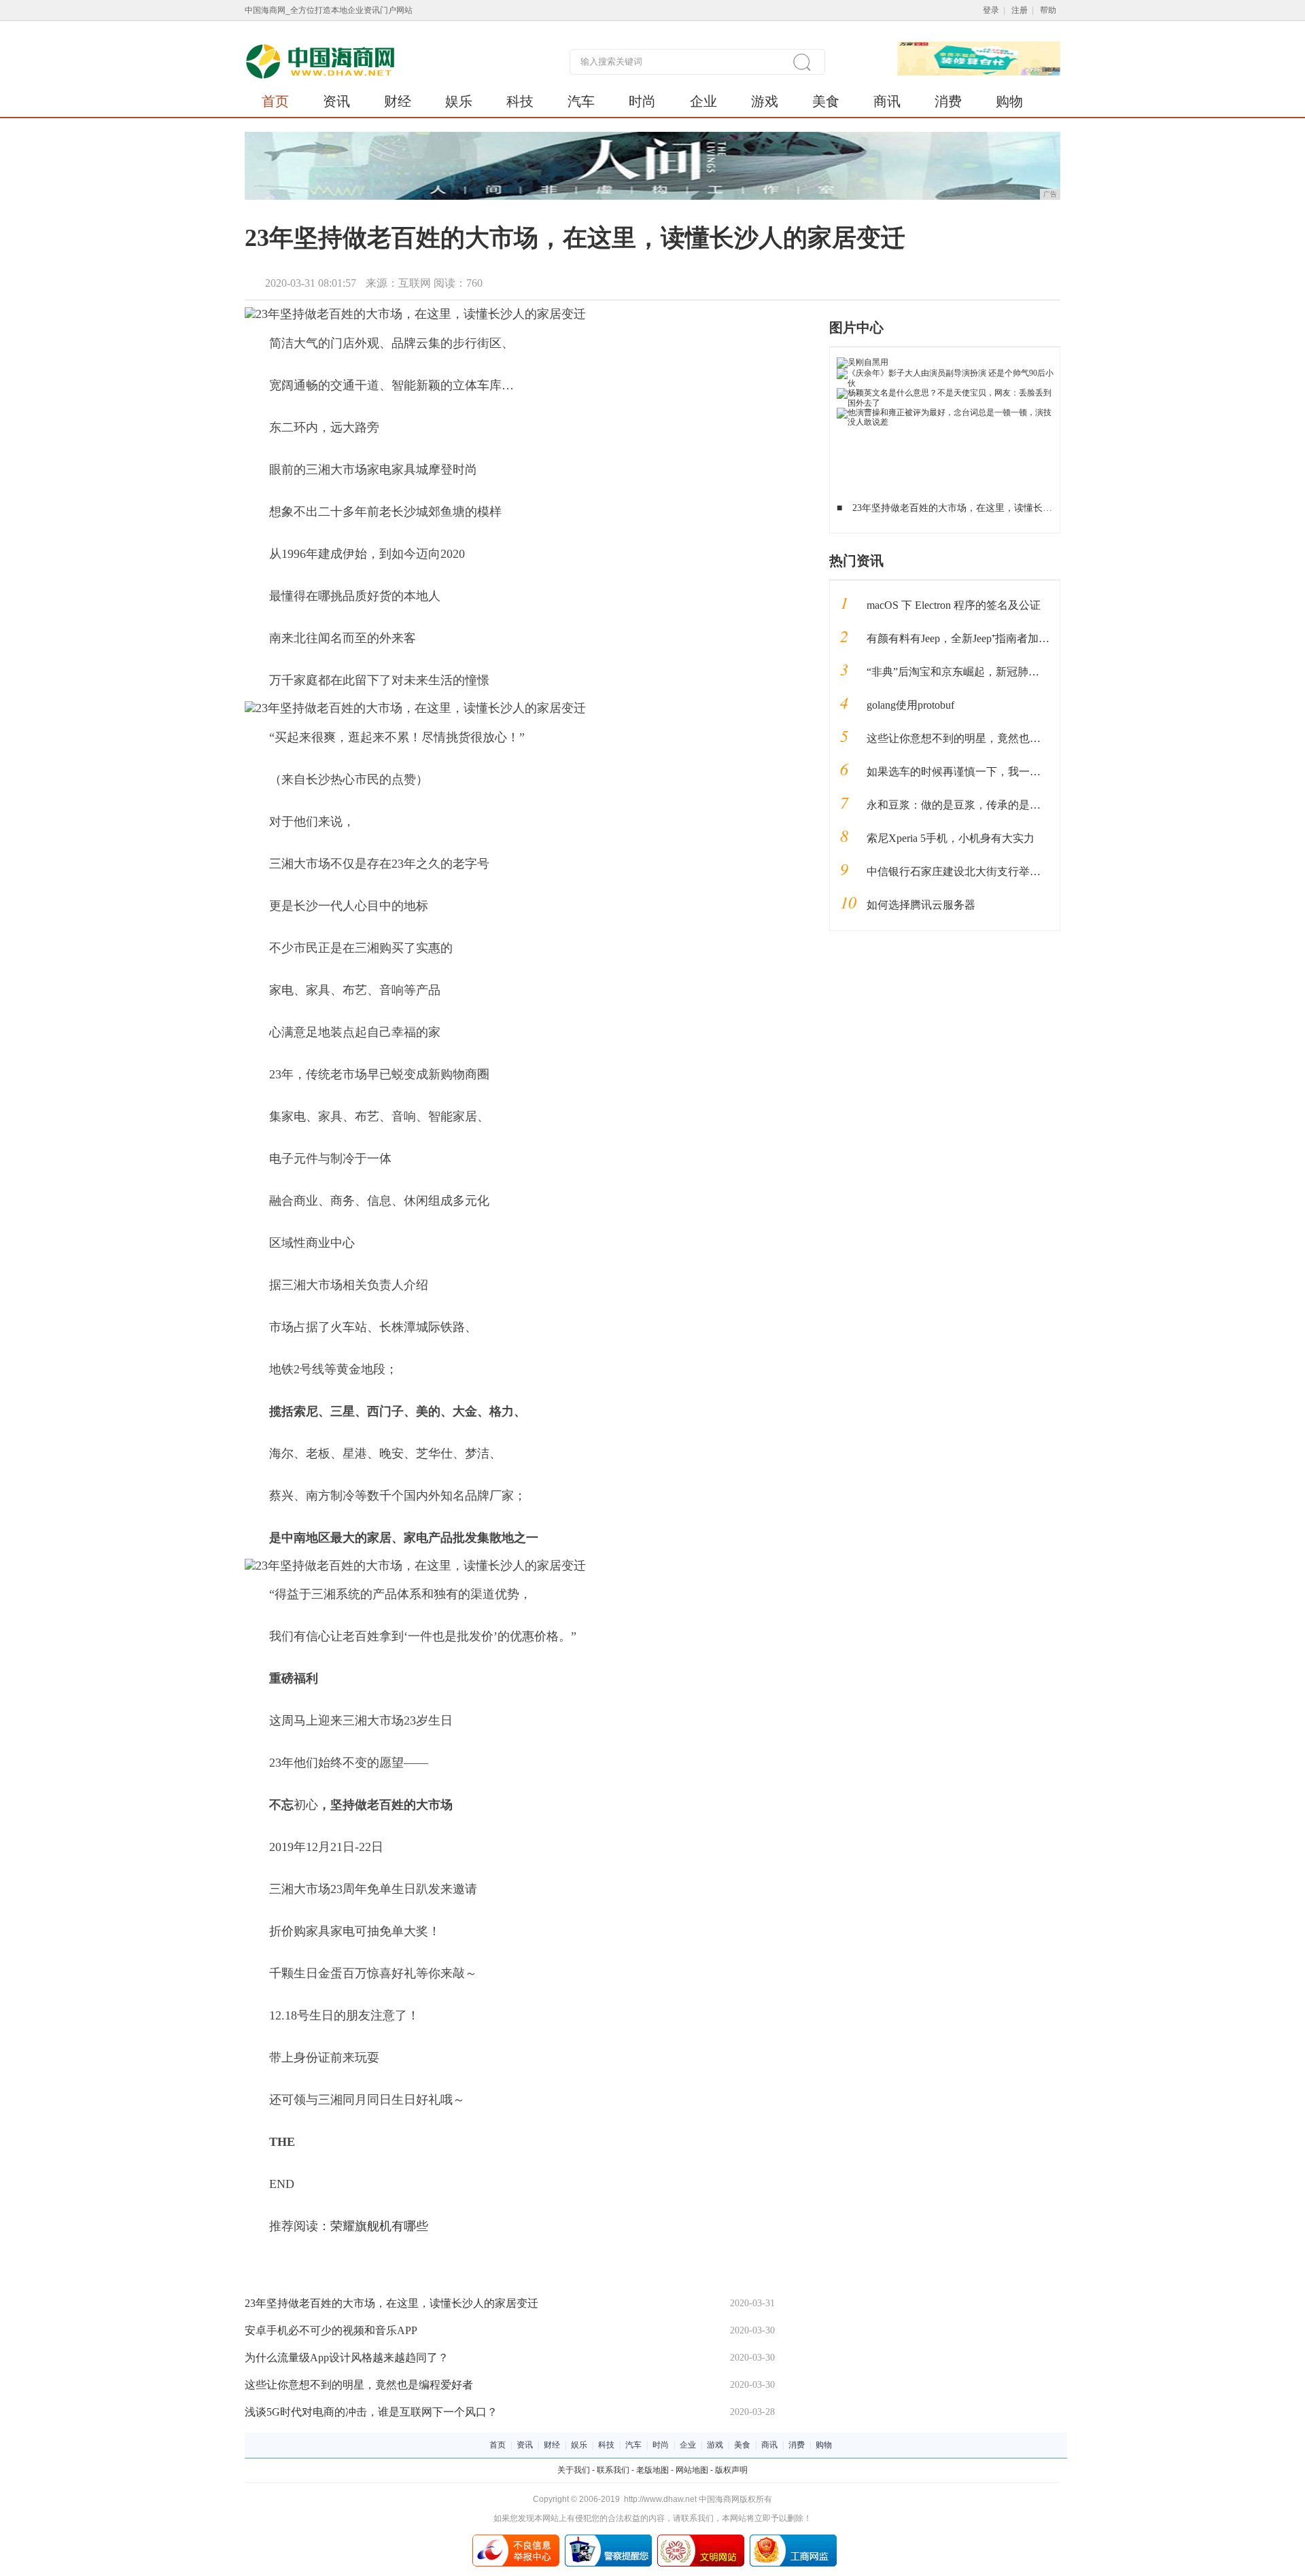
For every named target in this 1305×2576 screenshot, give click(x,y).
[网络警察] (608, 2539)
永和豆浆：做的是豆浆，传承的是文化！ (964, 805)
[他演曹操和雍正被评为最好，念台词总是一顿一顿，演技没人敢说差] (945, 412)
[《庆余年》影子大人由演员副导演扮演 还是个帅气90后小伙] (945, 373)
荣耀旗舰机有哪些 (379, 2226)
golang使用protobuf (910, 705)
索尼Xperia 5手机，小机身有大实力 (951, 838)
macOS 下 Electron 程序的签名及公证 (954, 605)
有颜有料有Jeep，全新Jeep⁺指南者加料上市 (969, 638)
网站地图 (692, 2470)
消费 (948, 101)
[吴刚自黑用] (863, 362)
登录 (991, 10)
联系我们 (613, 2470)
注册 (1020, 10)
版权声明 (731, 2470)
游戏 (765, 101)
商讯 (887, 101)
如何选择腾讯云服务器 (921, 905)
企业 (703, 101)
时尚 (642, 101)
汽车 (581, 101)
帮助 (1048, 10)
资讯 (336, 101)
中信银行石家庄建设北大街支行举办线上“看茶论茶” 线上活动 (1014, 871)
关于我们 (574, 2470)
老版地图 (652, 2470)
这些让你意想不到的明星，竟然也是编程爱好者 (359, 2385)
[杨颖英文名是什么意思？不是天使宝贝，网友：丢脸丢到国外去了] (945, 393)
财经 (398, 101)
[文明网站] (701, 2539)
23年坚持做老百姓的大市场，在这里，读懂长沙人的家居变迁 (391, 2303)
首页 (275, 101)
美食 (826, 101)
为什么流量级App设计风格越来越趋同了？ (347, 2358)
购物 (1009, 101)
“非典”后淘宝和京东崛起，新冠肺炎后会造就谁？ (986, 672)
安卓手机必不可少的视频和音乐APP (331, 2330)
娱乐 (459, 101)
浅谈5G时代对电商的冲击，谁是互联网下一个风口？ (371, 2412)
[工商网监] (793, 2539)
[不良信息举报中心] (516, 2539)
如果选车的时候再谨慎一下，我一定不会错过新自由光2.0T (1007, 772)
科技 (520, 101)
